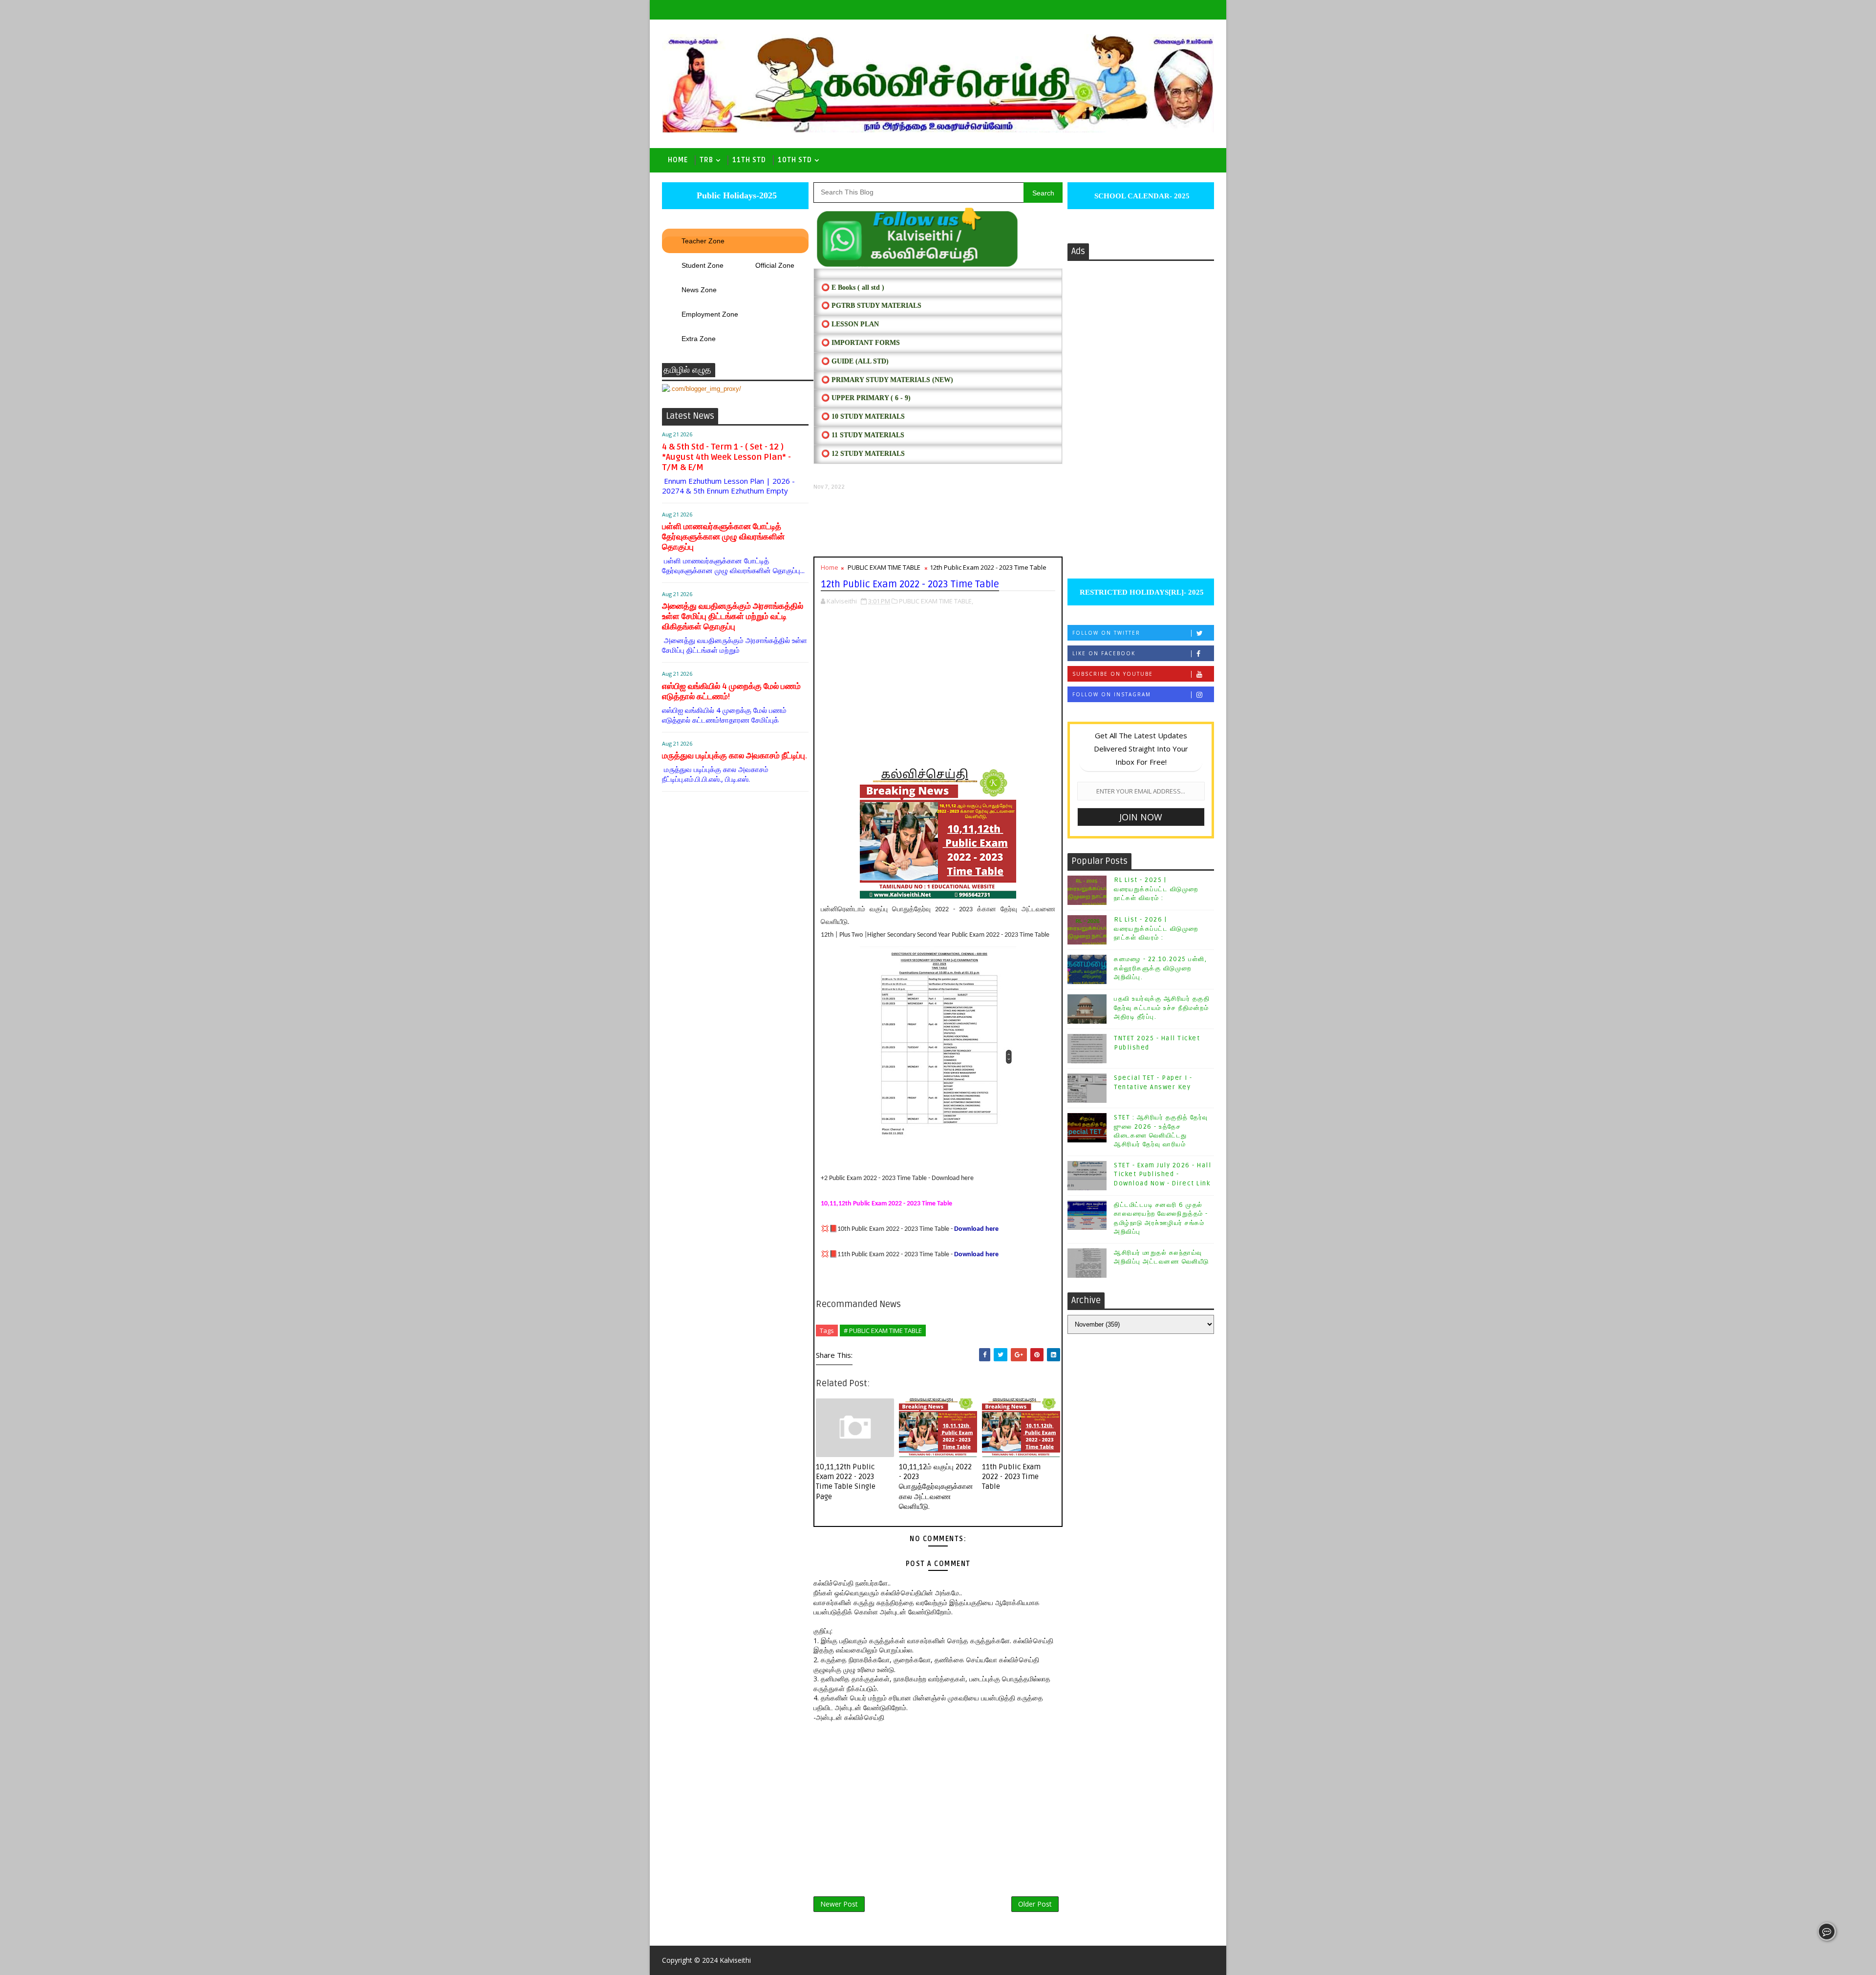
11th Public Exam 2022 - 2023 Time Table (1011, 1477)
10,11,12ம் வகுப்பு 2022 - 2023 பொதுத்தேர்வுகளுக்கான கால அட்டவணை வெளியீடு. (936, 1487)
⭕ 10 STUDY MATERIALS (863, 417)
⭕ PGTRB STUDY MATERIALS (871, 306)
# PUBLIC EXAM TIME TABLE (883, 1331)
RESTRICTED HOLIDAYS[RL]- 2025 (1141, 592)
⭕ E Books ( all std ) (853, 288)
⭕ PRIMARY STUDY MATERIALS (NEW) (887, 380)
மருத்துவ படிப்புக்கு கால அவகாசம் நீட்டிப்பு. (735, 756)
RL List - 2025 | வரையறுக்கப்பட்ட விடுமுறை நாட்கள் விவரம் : (1156, 889)
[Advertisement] (938, 524)
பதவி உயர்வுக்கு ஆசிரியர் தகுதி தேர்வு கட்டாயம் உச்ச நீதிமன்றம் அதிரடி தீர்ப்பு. (1162, 1008)
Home (678, 160)
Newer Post (839, 1904)
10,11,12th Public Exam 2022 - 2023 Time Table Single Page (846, 1482)
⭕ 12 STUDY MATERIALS (863, 454)
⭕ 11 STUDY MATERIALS (863, 435)
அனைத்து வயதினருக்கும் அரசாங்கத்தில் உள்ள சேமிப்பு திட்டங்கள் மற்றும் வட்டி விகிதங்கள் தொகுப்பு (733, 616)
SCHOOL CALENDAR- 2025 (1141, 196)
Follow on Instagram (1112, 694)
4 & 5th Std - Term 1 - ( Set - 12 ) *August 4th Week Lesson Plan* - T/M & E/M (726, 457)
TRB (706, 160)
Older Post (1035, 1904)
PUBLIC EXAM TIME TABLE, (936, 601)
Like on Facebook (1104, 653)
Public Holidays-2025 (735, 195)
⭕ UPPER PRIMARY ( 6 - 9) (866, 398)
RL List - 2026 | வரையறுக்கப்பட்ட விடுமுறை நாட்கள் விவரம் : (1156, 928)
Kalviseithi (735, 1960)
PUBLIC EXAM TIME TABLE (884, 567)
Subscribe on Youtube (1113, 674)
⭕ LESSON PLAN (850, 324)
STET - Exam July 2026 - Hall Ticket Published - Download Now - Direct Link (1162, 1174)
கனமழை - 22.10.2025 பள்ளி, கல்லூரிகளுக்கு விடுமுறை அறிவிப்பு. (1160, 968)
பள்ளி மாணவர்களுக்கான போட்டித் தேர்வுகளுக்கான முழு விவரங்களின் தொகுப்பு (723, 537)
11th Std (749, 160)
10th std (795, 160)
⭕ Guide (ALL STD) (855, 361)
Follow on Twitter (1106, 633)
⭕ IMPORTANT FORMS (861, 343)
